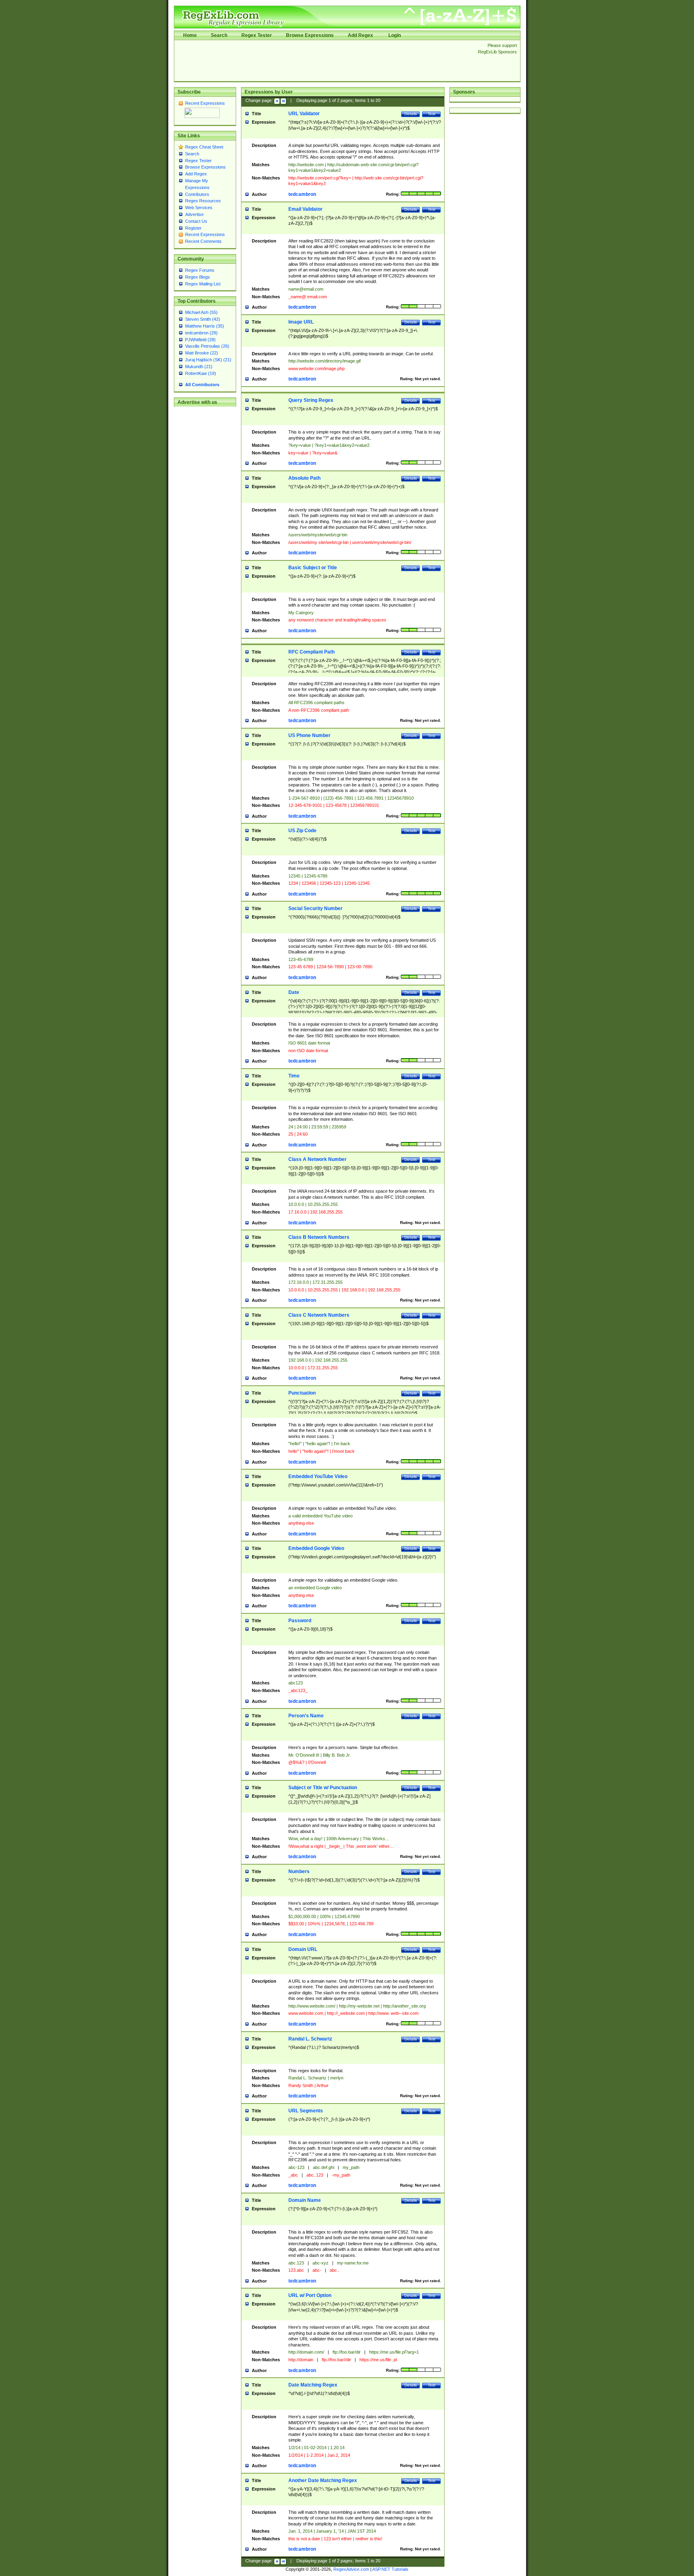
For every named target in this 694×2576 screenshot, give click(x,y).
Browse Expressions (310, 35)
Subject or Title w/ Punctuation (323, 1788)
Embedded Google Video (316, 1548)
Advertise (194, 214)
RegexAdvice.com (351, 2569)
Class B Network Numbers (319, 1237)
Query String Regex (311, 400)
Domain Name (305, 2200)
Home (190, 35)
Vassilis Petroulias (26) (207, 346)
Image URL (301, 322)
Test (432, 114)
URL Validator (304, 114)
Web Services (199, 208)
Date (294, 992)
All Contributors (202, 385)
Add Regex (360, 35)
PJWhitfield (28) (200, 340)
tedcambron (302, 194)
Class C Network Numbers (319, 1315)
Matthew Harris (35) (205, 326)
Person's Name (306, 1716)
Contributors (197, 194)
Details (411, 114)
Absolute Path (304, 478)
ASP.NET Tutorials (390, 2569)
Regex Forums (200, 270)
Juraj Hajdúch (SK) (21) (208, 360)
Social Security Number (315, 908)
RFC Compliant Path (311, 652)
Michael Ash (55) (201, 312)
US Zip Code (302, 831)
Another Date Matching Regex (323, 2480)
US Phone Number (309, 735)
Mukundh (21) (199, 367)
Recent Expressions (205, 103)
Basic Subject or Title (313, 568)
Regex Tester (257, 35)
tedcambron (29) (201, 333)
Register (193, 228)
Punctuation (302, 1393)
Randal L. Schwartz (310, 2039)
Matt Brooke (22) (202, 353)
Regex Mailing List (203, 284)
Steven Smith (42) (203, 319)
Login (395, 35)
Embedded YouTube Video (318, 1476)
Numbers (299, 1871)
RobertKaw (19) (201, 373)
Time (294, 1076)
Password (300, 1621)
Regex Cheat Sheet (204, 147)
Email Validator (305, 209)
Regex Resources (203, 201)
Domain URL (303, 1949)
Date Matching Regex (313, 2385)
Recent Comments (203, 241)
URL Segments (306, 2111)
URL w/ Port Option (310, 2295)
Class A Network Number (317, 1159)
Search (219, 35)
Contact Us (196, 221)
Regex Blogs (198, 277)
